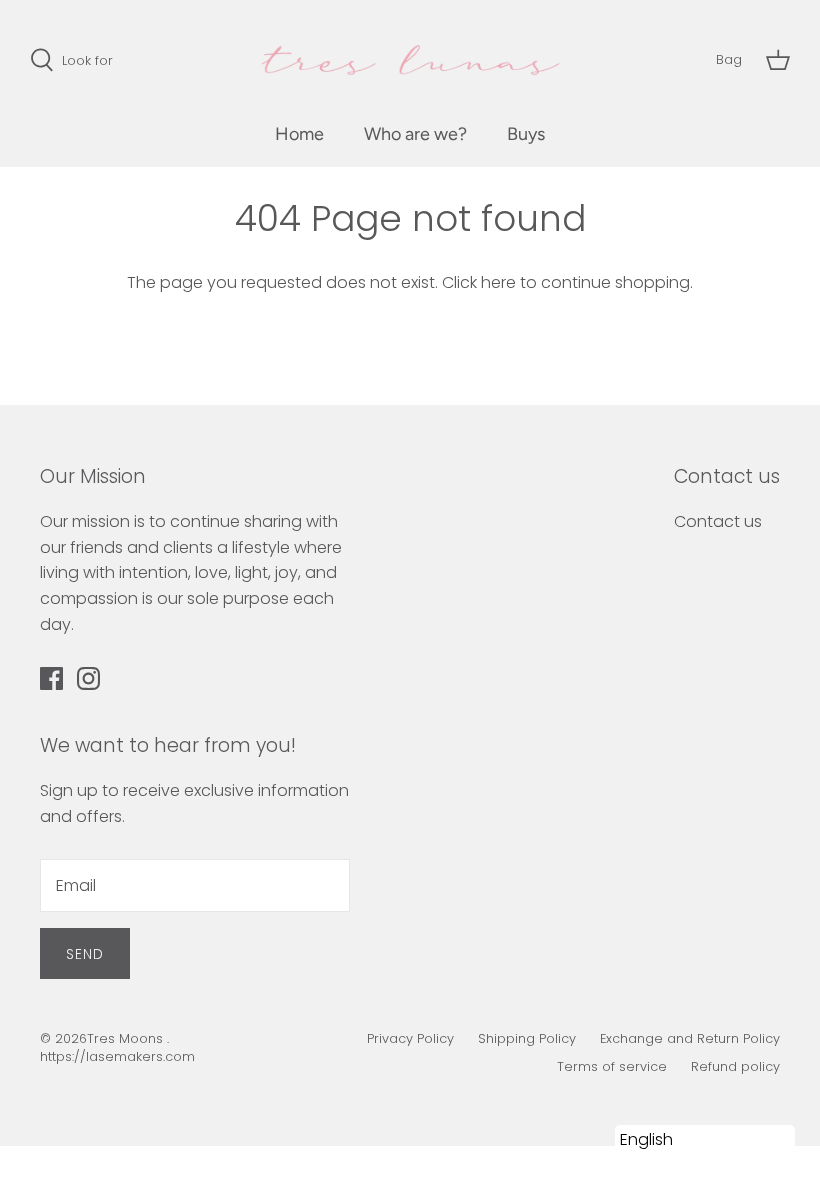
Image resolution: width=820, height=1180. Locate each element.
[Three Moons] (410, 60)
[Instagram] (88, 678)
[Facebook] (51, 678)
